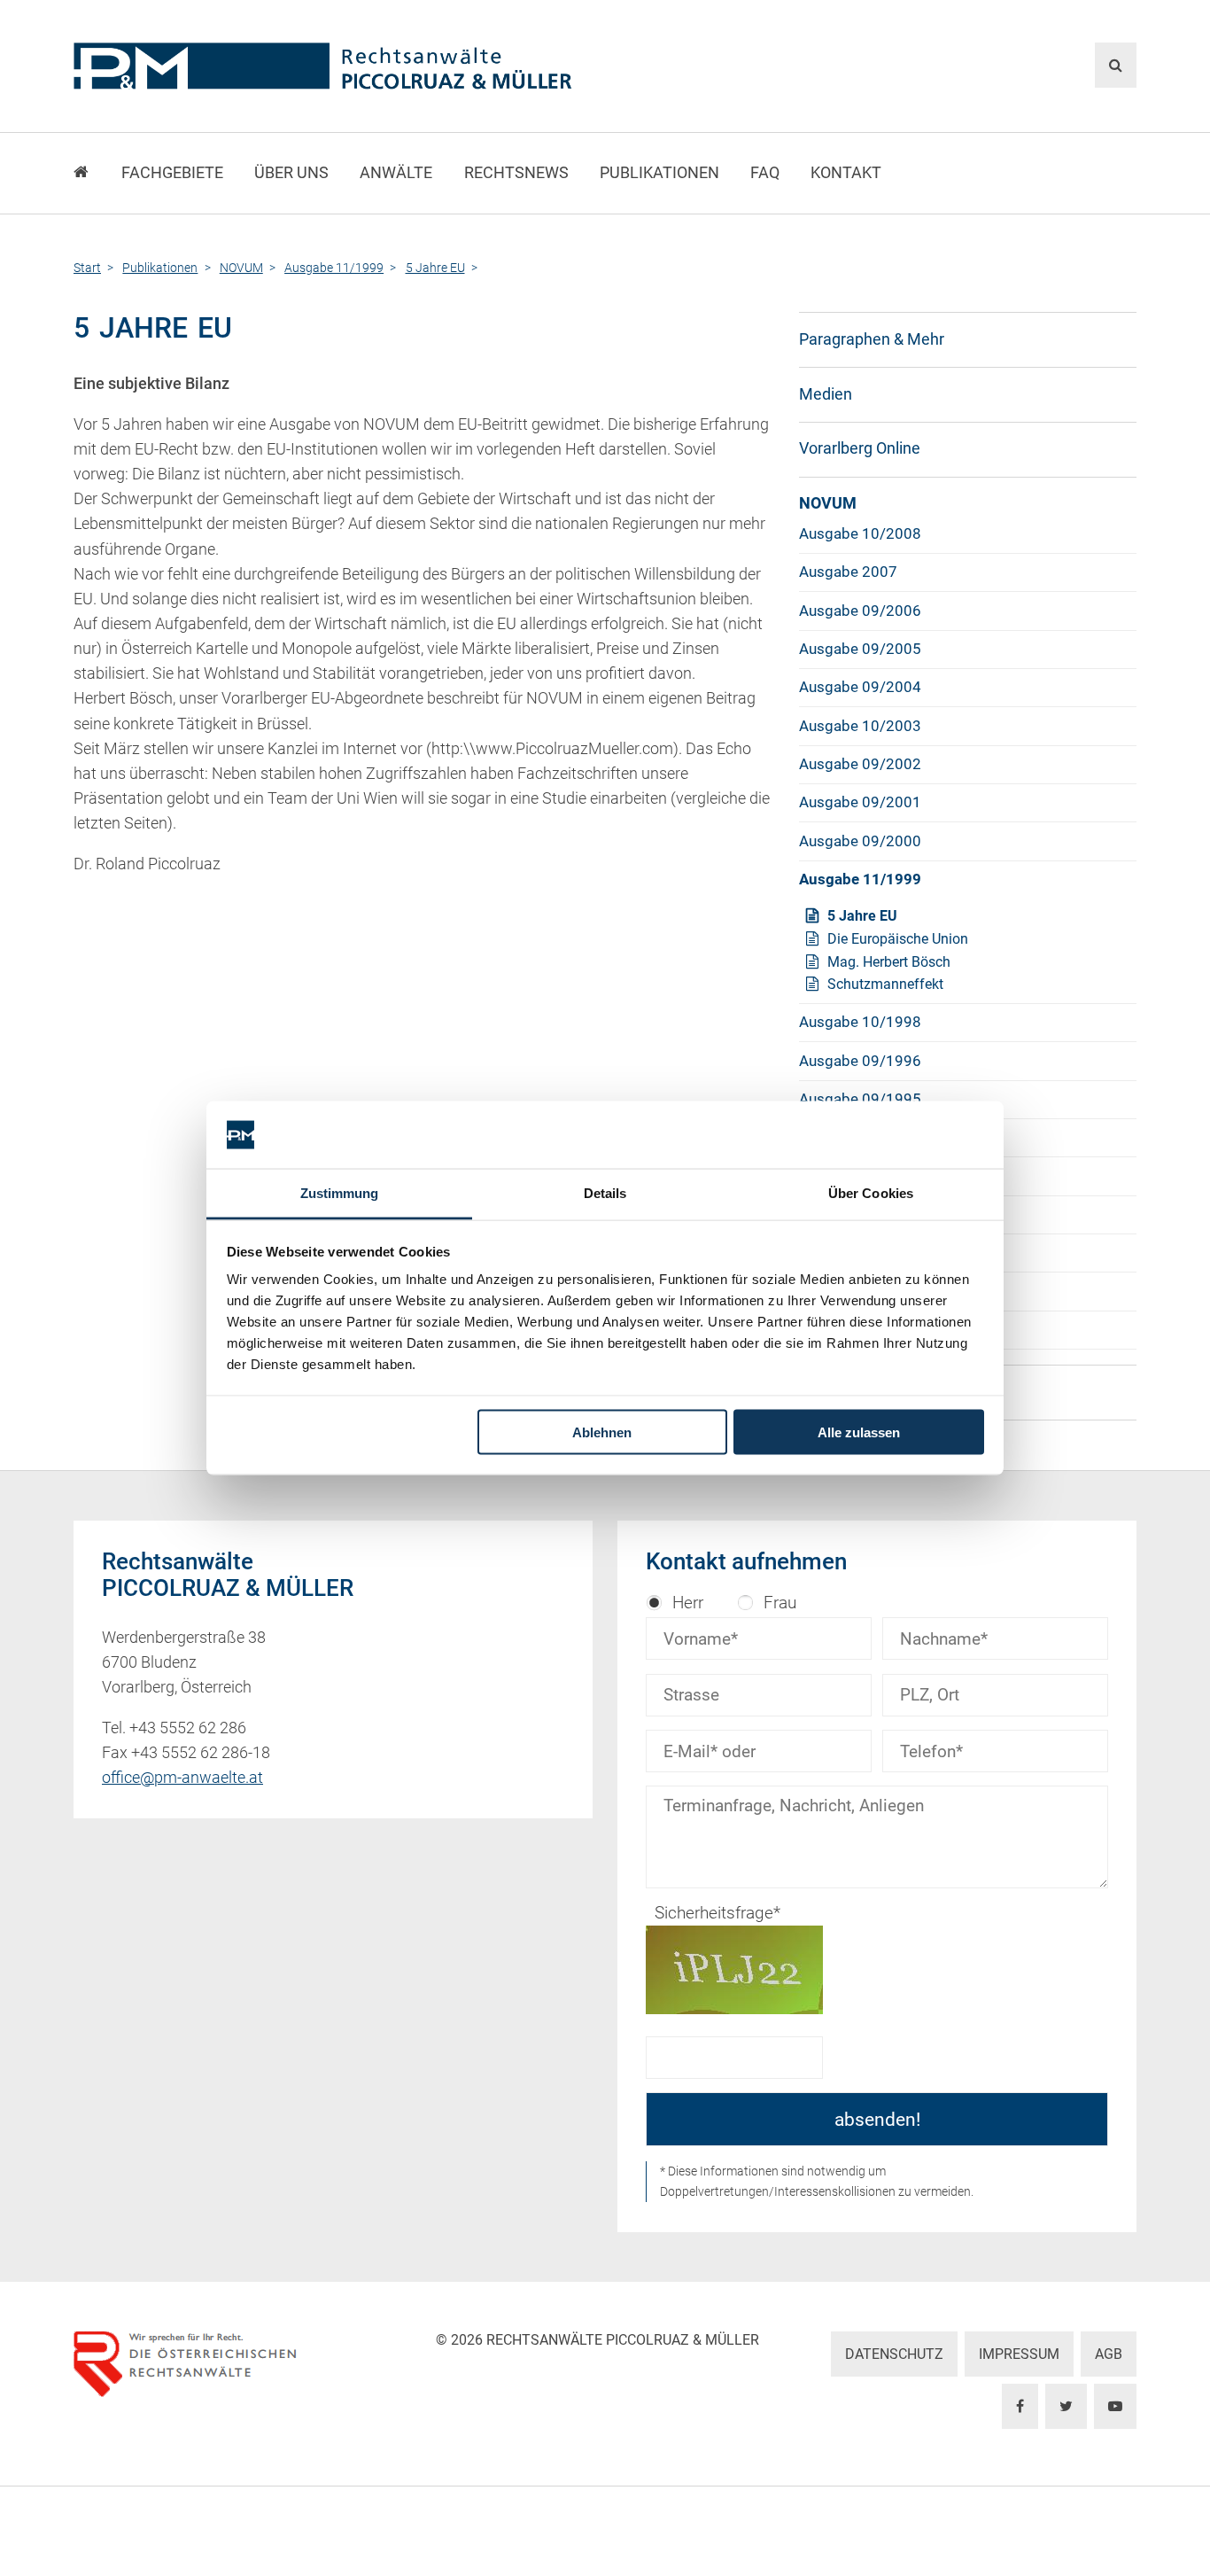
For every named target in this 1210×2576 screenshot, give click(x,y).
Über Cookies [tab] (871, 1193)
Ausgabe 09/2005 (860, 649)
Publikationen (659, 173)
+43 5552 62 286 (188, 1728)
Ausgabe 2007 (848, 572)
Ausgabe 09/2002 (860, 764)
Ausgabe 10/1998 (860, 1022)
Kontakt (846, 173)
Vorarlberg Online (860, 448)
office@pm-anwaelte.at (182, 1778)
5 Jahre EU (862, 916)
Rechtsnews (516, 173)
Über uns (291, 173)
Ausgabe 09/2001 (860, 802)
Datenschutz (894, 2354)
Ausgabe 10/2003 (860, 726)
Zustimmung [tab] (340, 1193)
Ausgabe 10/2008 (860, 533)
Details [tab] (605, 1193)
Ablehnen (602, 1432)
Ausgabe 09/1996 (860, 1061)
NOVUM (828, 503)
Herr (688, 1603)
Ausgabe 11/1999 (860, 879)
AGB (1109, 2354)
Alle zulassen (859, 1432)
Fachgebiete (172, 173)
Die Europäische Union (898, 939)
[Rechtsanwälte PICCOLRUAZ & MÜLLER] (424, 66)
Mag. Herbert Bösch (889, 962)
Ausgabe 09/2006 (860, 611)
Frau (780, 1603)
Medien (826, 394)
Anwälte (396, 173)
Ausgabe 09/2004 (860, 687)
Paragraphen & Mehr (872, 339)
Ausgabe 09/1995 (860, 1099)
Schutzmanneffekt (885, 984)
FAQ (765, 173)
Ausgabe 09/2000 (860, 841)
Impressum (1019, 2354)
